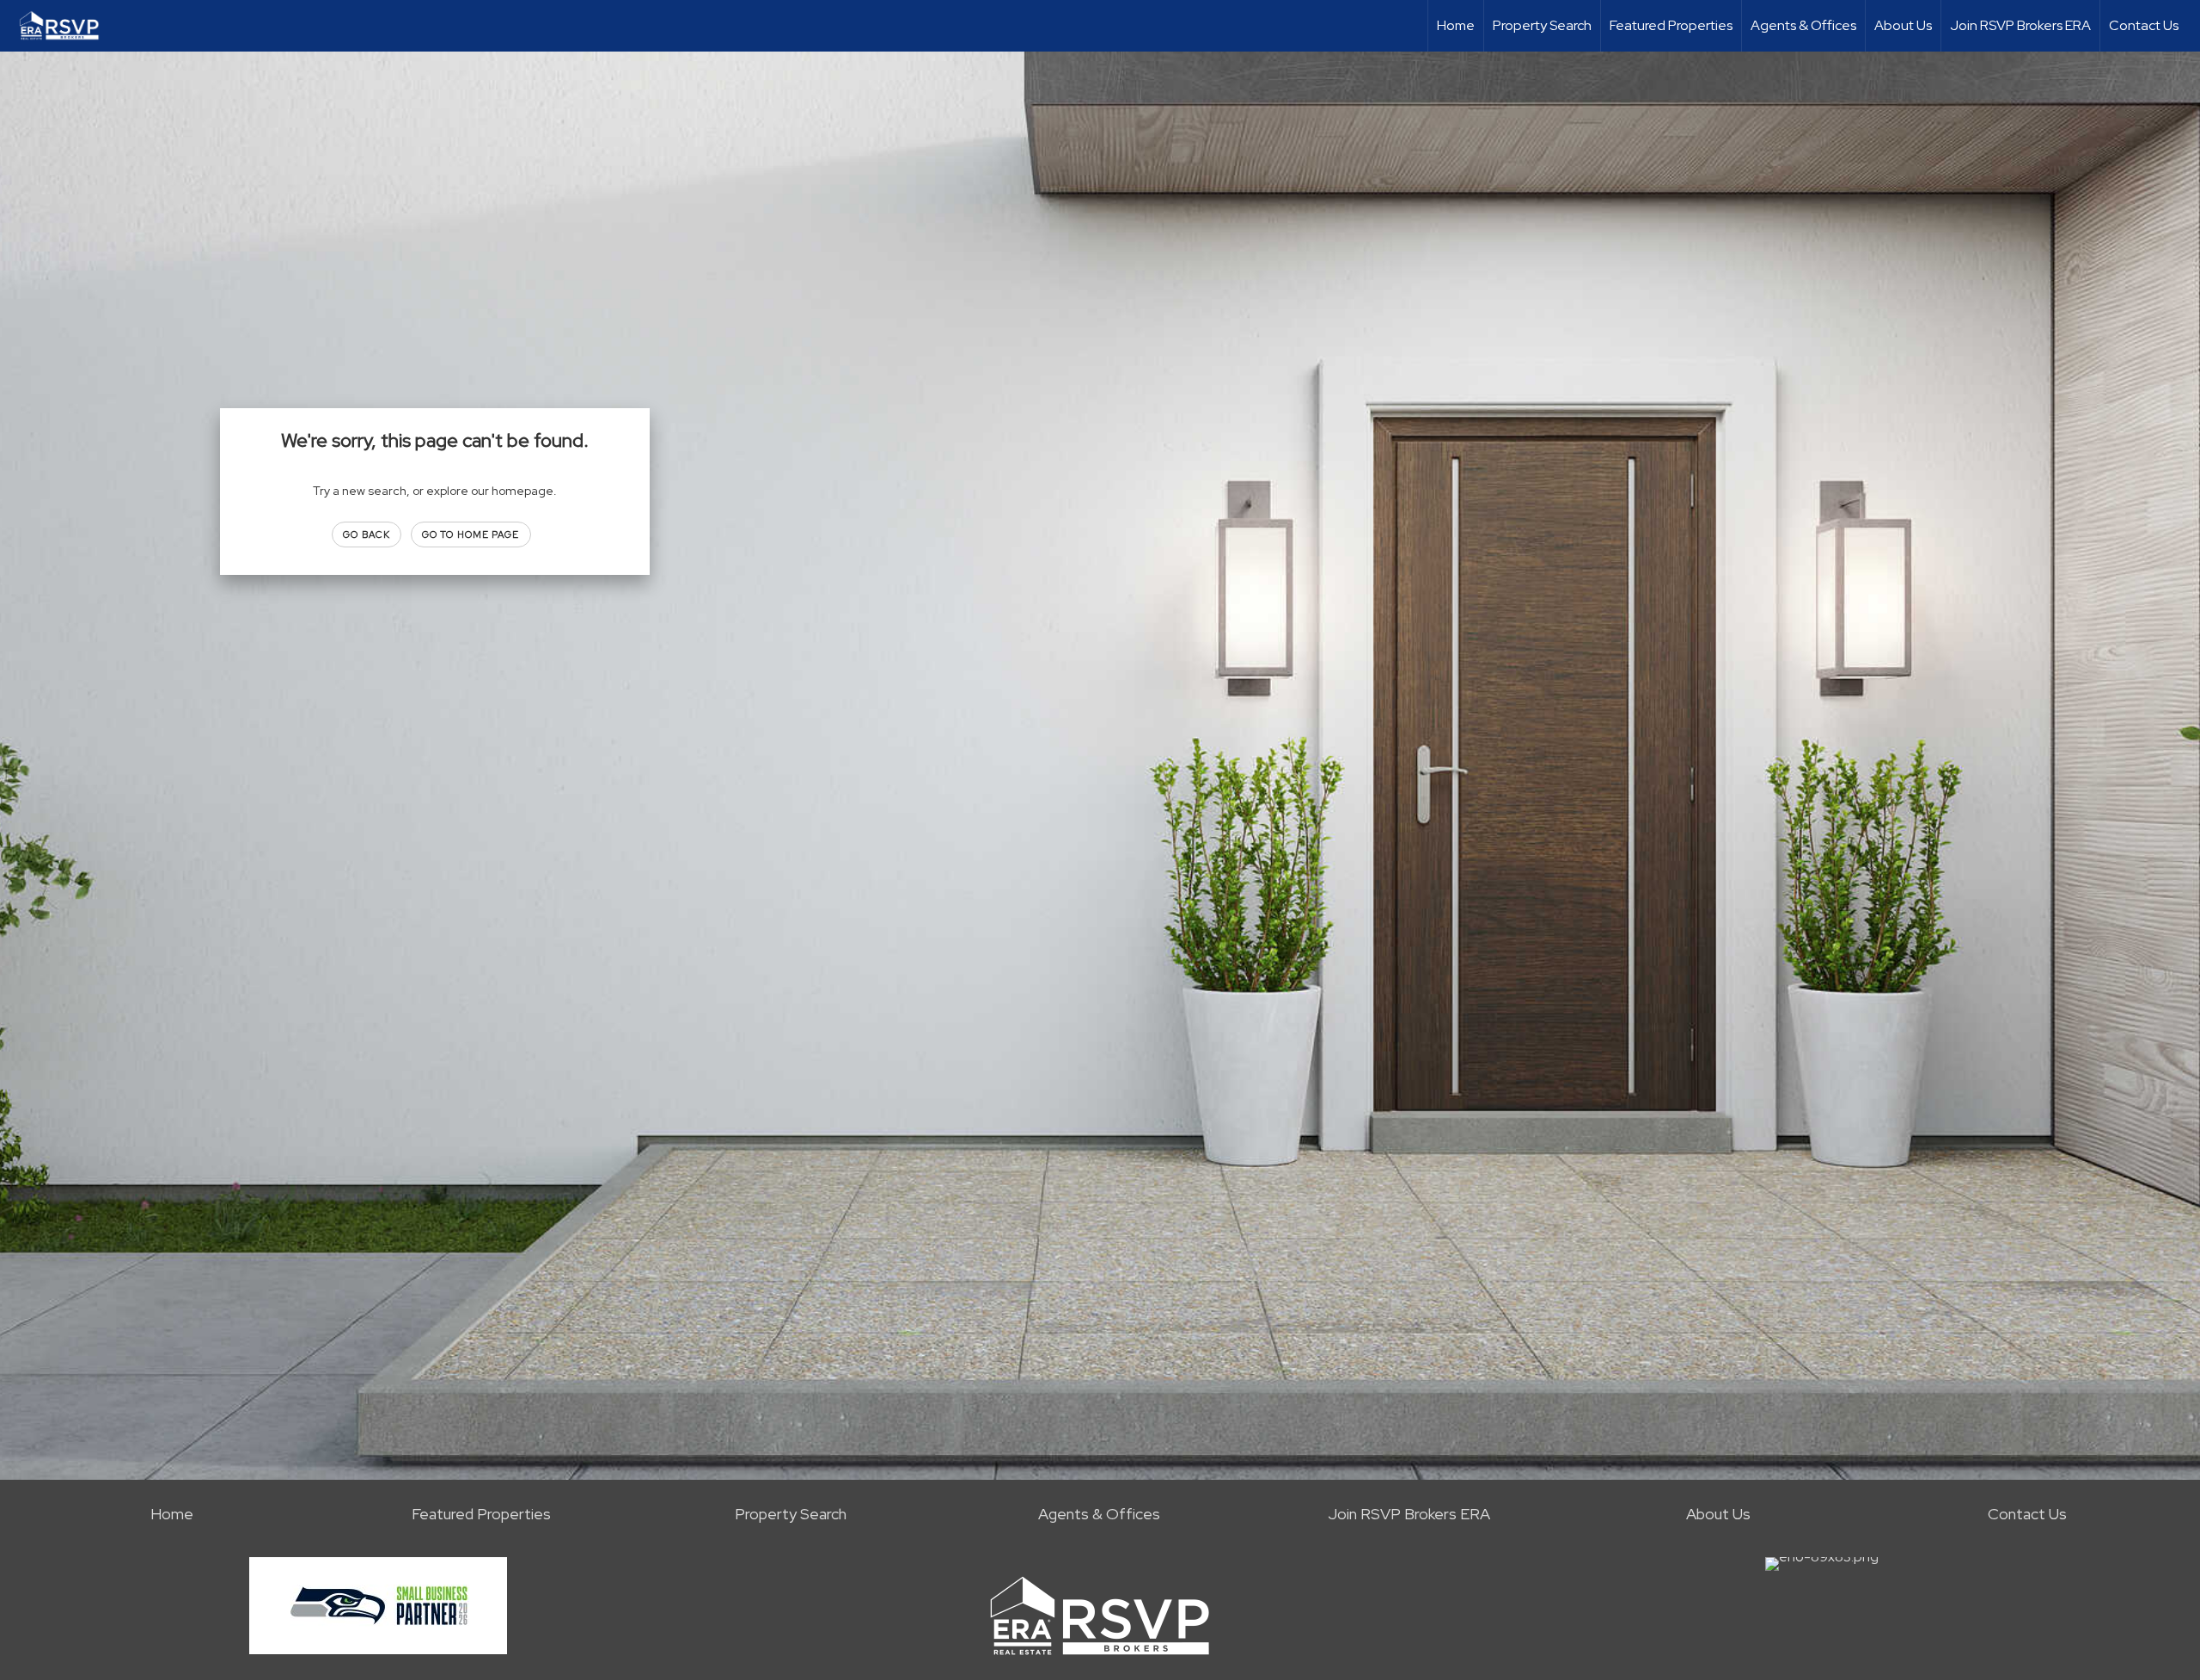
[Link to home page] (68, 26)
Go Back (367, 535)
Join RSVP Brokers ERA (2020, 25)
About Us (1903, 25)
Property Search (1542, 25)
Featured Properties (1671, 25)
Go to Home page (471, 535)
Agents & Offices (1803, 25)
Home (1456, 25)
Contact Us (2144, 25)
